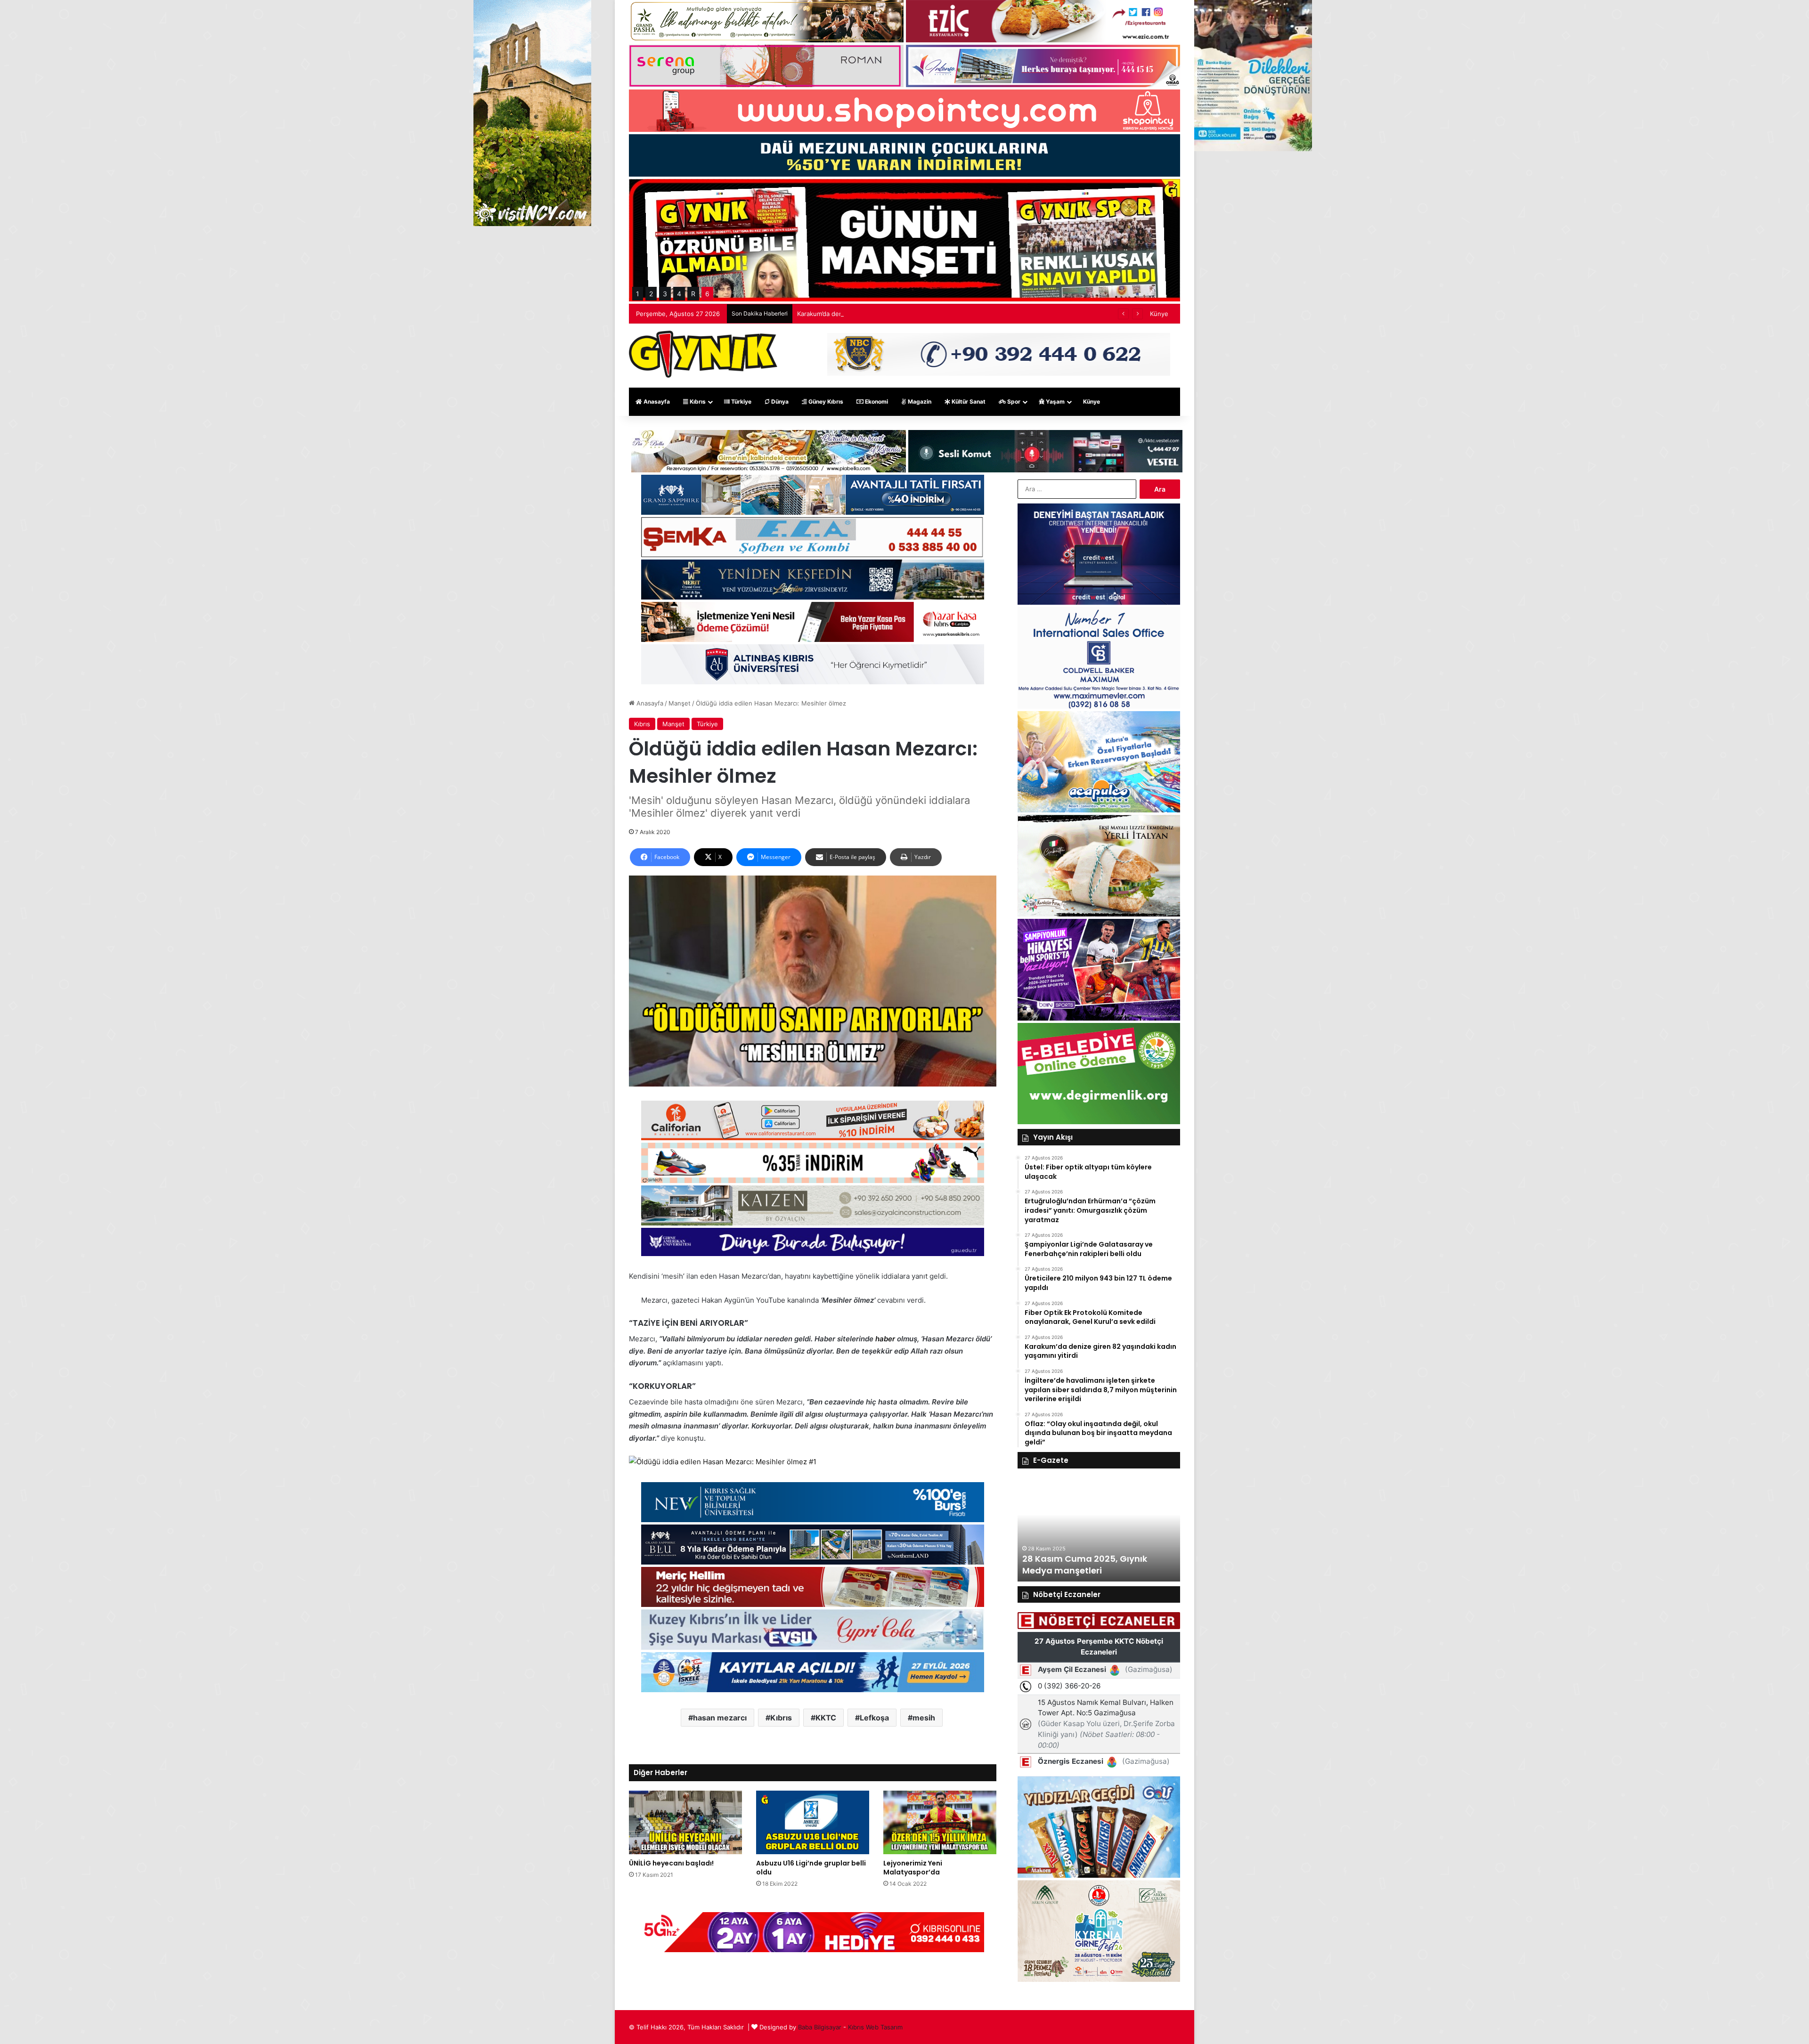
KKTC (826, 1718)
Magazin (919, 401)
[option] (1099, 1530)
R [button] (693, 294)
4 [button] (679, 294)
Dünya (779, 401)
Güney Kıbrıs (825, 401)
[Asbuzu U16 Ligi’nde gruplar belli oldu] (813, 1822)
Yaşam (1055, 401)
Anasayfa (656, 401)
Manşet (680, 703)
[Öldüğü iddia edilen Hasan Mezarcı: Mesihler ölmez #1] (723, 1462)
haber (885, 1339)
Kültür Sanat (968, 401)
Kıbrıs (697, 401)
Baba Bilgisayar (820, 2027)
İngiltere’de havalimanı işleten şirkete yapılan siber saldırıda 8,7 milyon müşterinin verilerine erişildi (941, 314)
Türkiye (741, 401)
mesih (924, 1718)
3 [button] (665, 294)
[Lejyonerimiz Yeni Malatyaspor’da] (940, 1822)
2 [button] (651, 294)
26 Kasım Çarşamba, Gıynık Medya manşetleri (1083, 1565)
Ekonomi (876, 401)
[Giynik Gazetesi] (703, 354)
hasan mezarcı (720, 1718)
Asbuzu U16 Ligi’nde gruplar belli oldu (811, 1868)
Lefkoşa (874, 1718)
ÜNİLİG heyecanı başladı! (671, 1863)
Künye (1159, 314)
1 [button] (638, 294)
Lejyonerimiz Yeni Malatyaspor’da (913, 1868)
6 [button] (707, 294)
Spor (1013, 401)
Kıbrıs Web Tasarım (875, 2027)
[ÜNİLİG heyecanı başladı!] (685, 1822)
